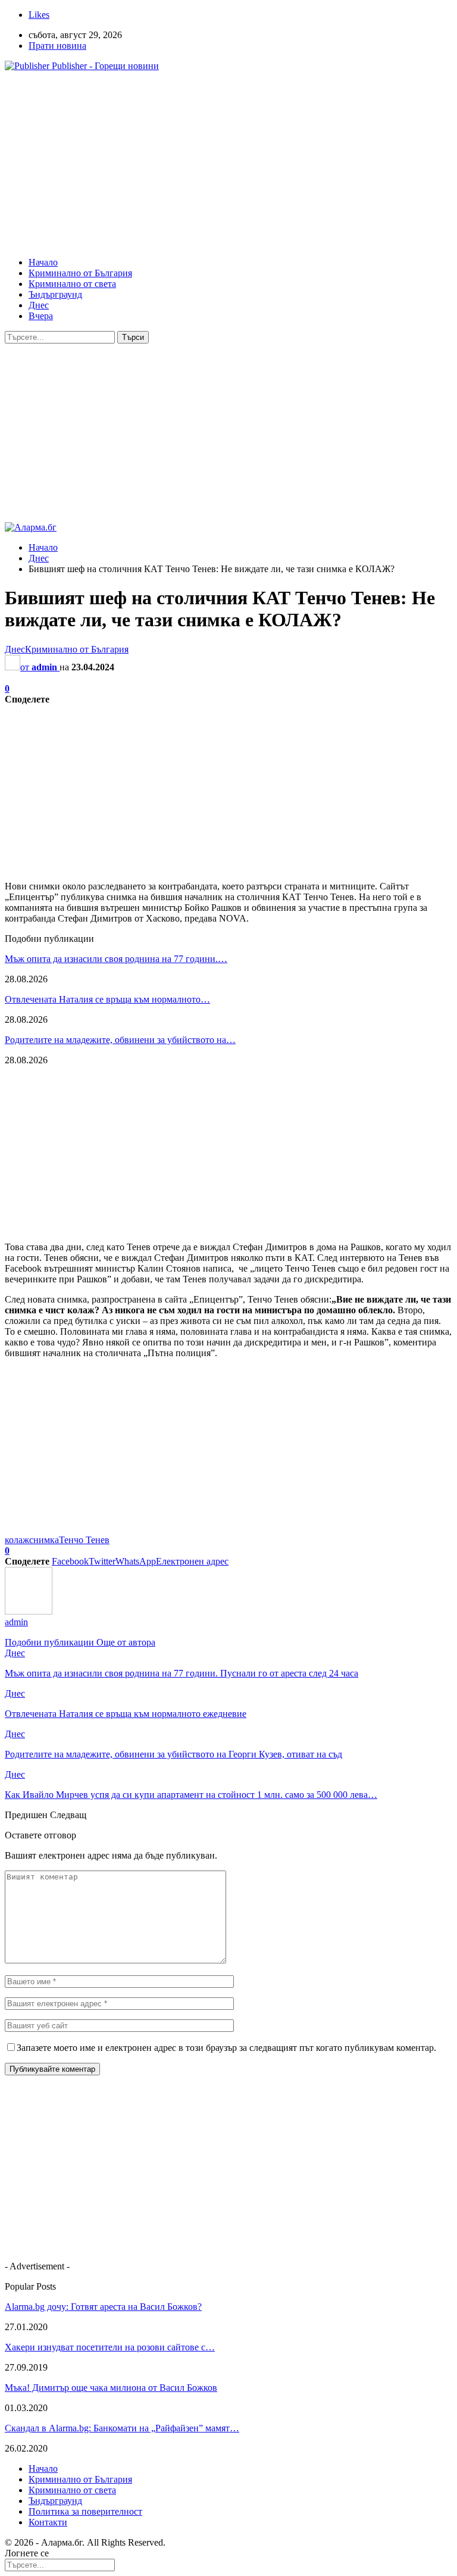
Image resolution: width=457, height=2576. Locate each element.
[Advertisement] (228, 164)
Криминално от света (72, 284)
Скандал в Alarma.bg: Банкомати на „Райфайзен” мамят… (122, 2428)
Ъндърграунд (55, 294)
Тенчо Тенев (84, 1540)
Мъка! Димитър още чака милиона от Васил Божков (111, 2388)
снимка (44, 1540)
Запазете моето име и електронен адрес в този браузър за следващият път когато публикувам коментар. (226, 2048)
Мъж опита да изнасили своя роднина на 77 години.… (116, 959)
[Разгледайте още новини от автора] (29, 1611)
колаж (17, 1540)
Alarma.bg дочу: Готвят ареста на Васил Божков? (103, 2307)
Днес (39, 305)
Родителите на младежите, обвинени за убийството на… (120, 1040)
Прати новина (57, 46)
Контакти (48, 2522)
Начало (43, 262)
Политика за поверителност (85, 2511)
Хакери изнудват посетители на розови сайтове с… (110, 2347)
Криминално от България (80, 273)
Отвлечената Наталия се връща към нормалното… (107, 999)
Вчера (41, 316)
